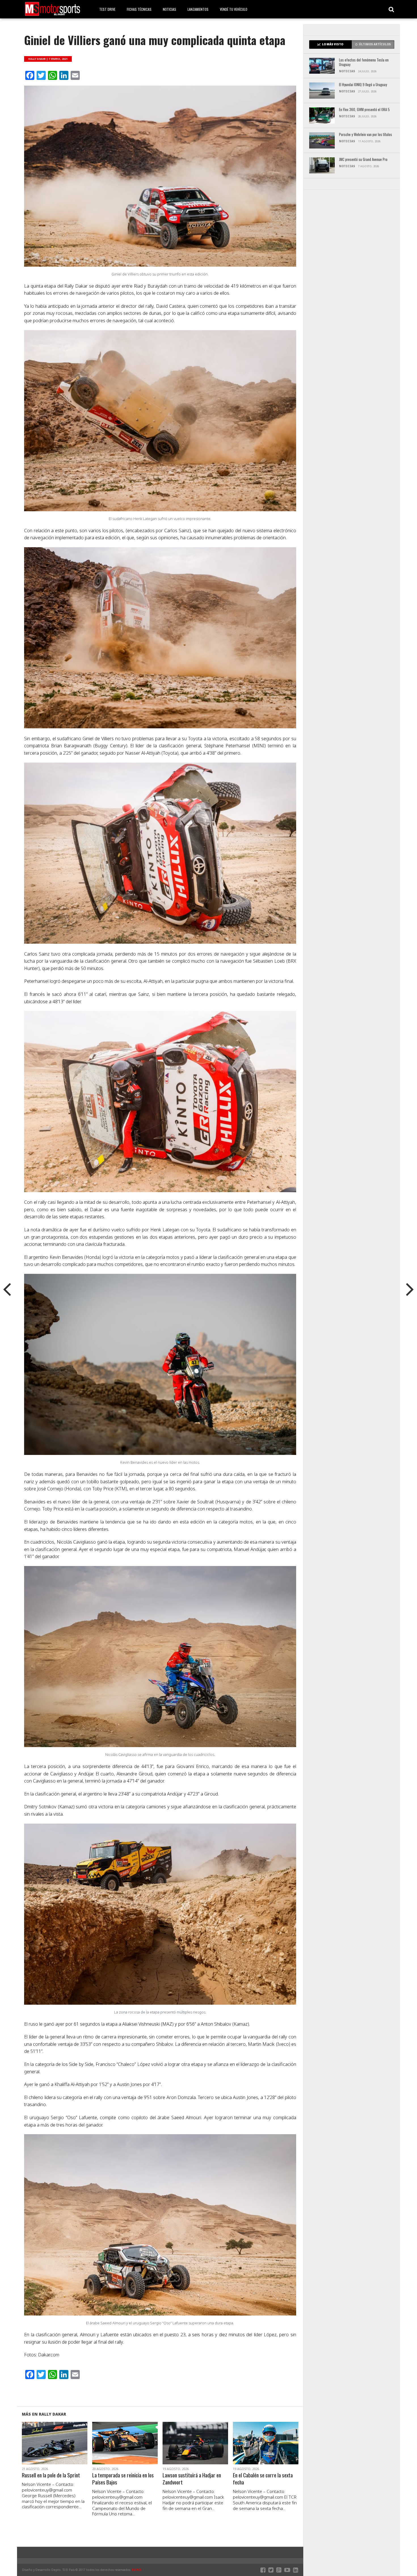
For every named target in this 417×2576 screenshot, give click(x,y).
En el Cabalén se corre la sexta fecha (263, 2479)
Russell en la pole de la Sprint (51, 2475)
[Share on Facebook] (43, 2450)
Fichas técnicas (139, 9)
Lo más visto (333, 44)
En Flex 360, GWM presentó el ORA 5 (364, 110)
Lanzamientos (198, 9)
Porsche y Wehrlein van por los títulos (366, 135)
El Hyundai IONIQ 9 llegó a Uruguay (363, 85)
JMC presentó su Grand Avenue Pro (363, 160)
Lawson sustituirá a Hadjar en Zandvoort (192, 2479)
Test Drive (107, 9)
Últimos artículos (375, 44)
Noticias (169, 9)
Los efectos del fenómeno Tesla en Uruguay (364, 62)
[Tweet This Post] (55, 2450)
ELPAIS (137, 2570)
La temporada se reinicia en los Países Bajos (123, 2479)
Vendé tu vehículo (234, 9)
